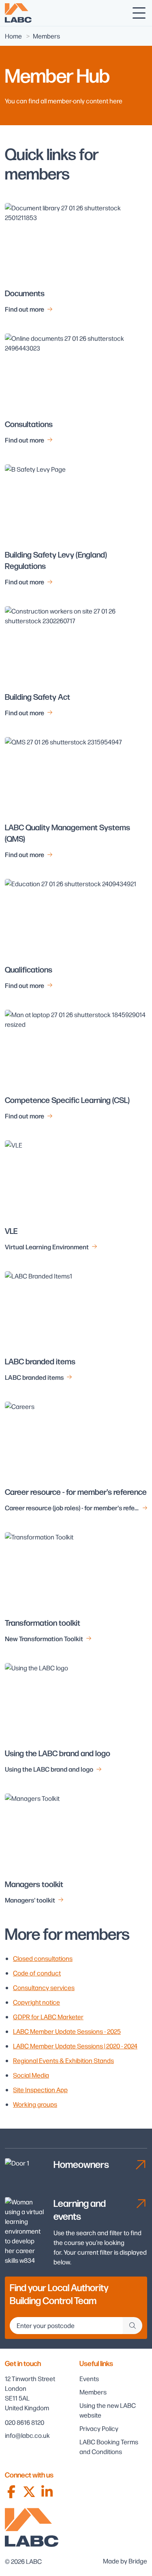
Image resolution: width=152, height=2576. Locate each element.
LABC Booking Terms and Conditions (109, 2447)
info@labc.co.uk (27, 2435)
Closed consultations (43, 1958)
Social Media (31, 2075)
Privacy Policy (99, 2428)
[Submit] (133, 2326)
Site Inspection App (40, 2090)
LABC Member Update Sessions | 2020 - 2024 (75, 2046)
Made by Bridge (125, 2561)
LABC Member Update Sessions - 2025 (67, 2031)
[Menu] (139, 13)
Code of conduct (37, 1973)
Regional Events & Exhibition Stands (63, 2060)
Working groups (35, 2104)
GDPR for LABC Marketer (48, 2017)
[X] (29, 2492)
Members (93, 2392)
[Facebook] (11, 2492)
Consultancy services (44, 1987)
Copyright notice (36, 2002)
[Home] (18, 13)
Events (89, 2378)
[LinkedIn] (47, 2492)
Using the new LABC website (108, 2410)
